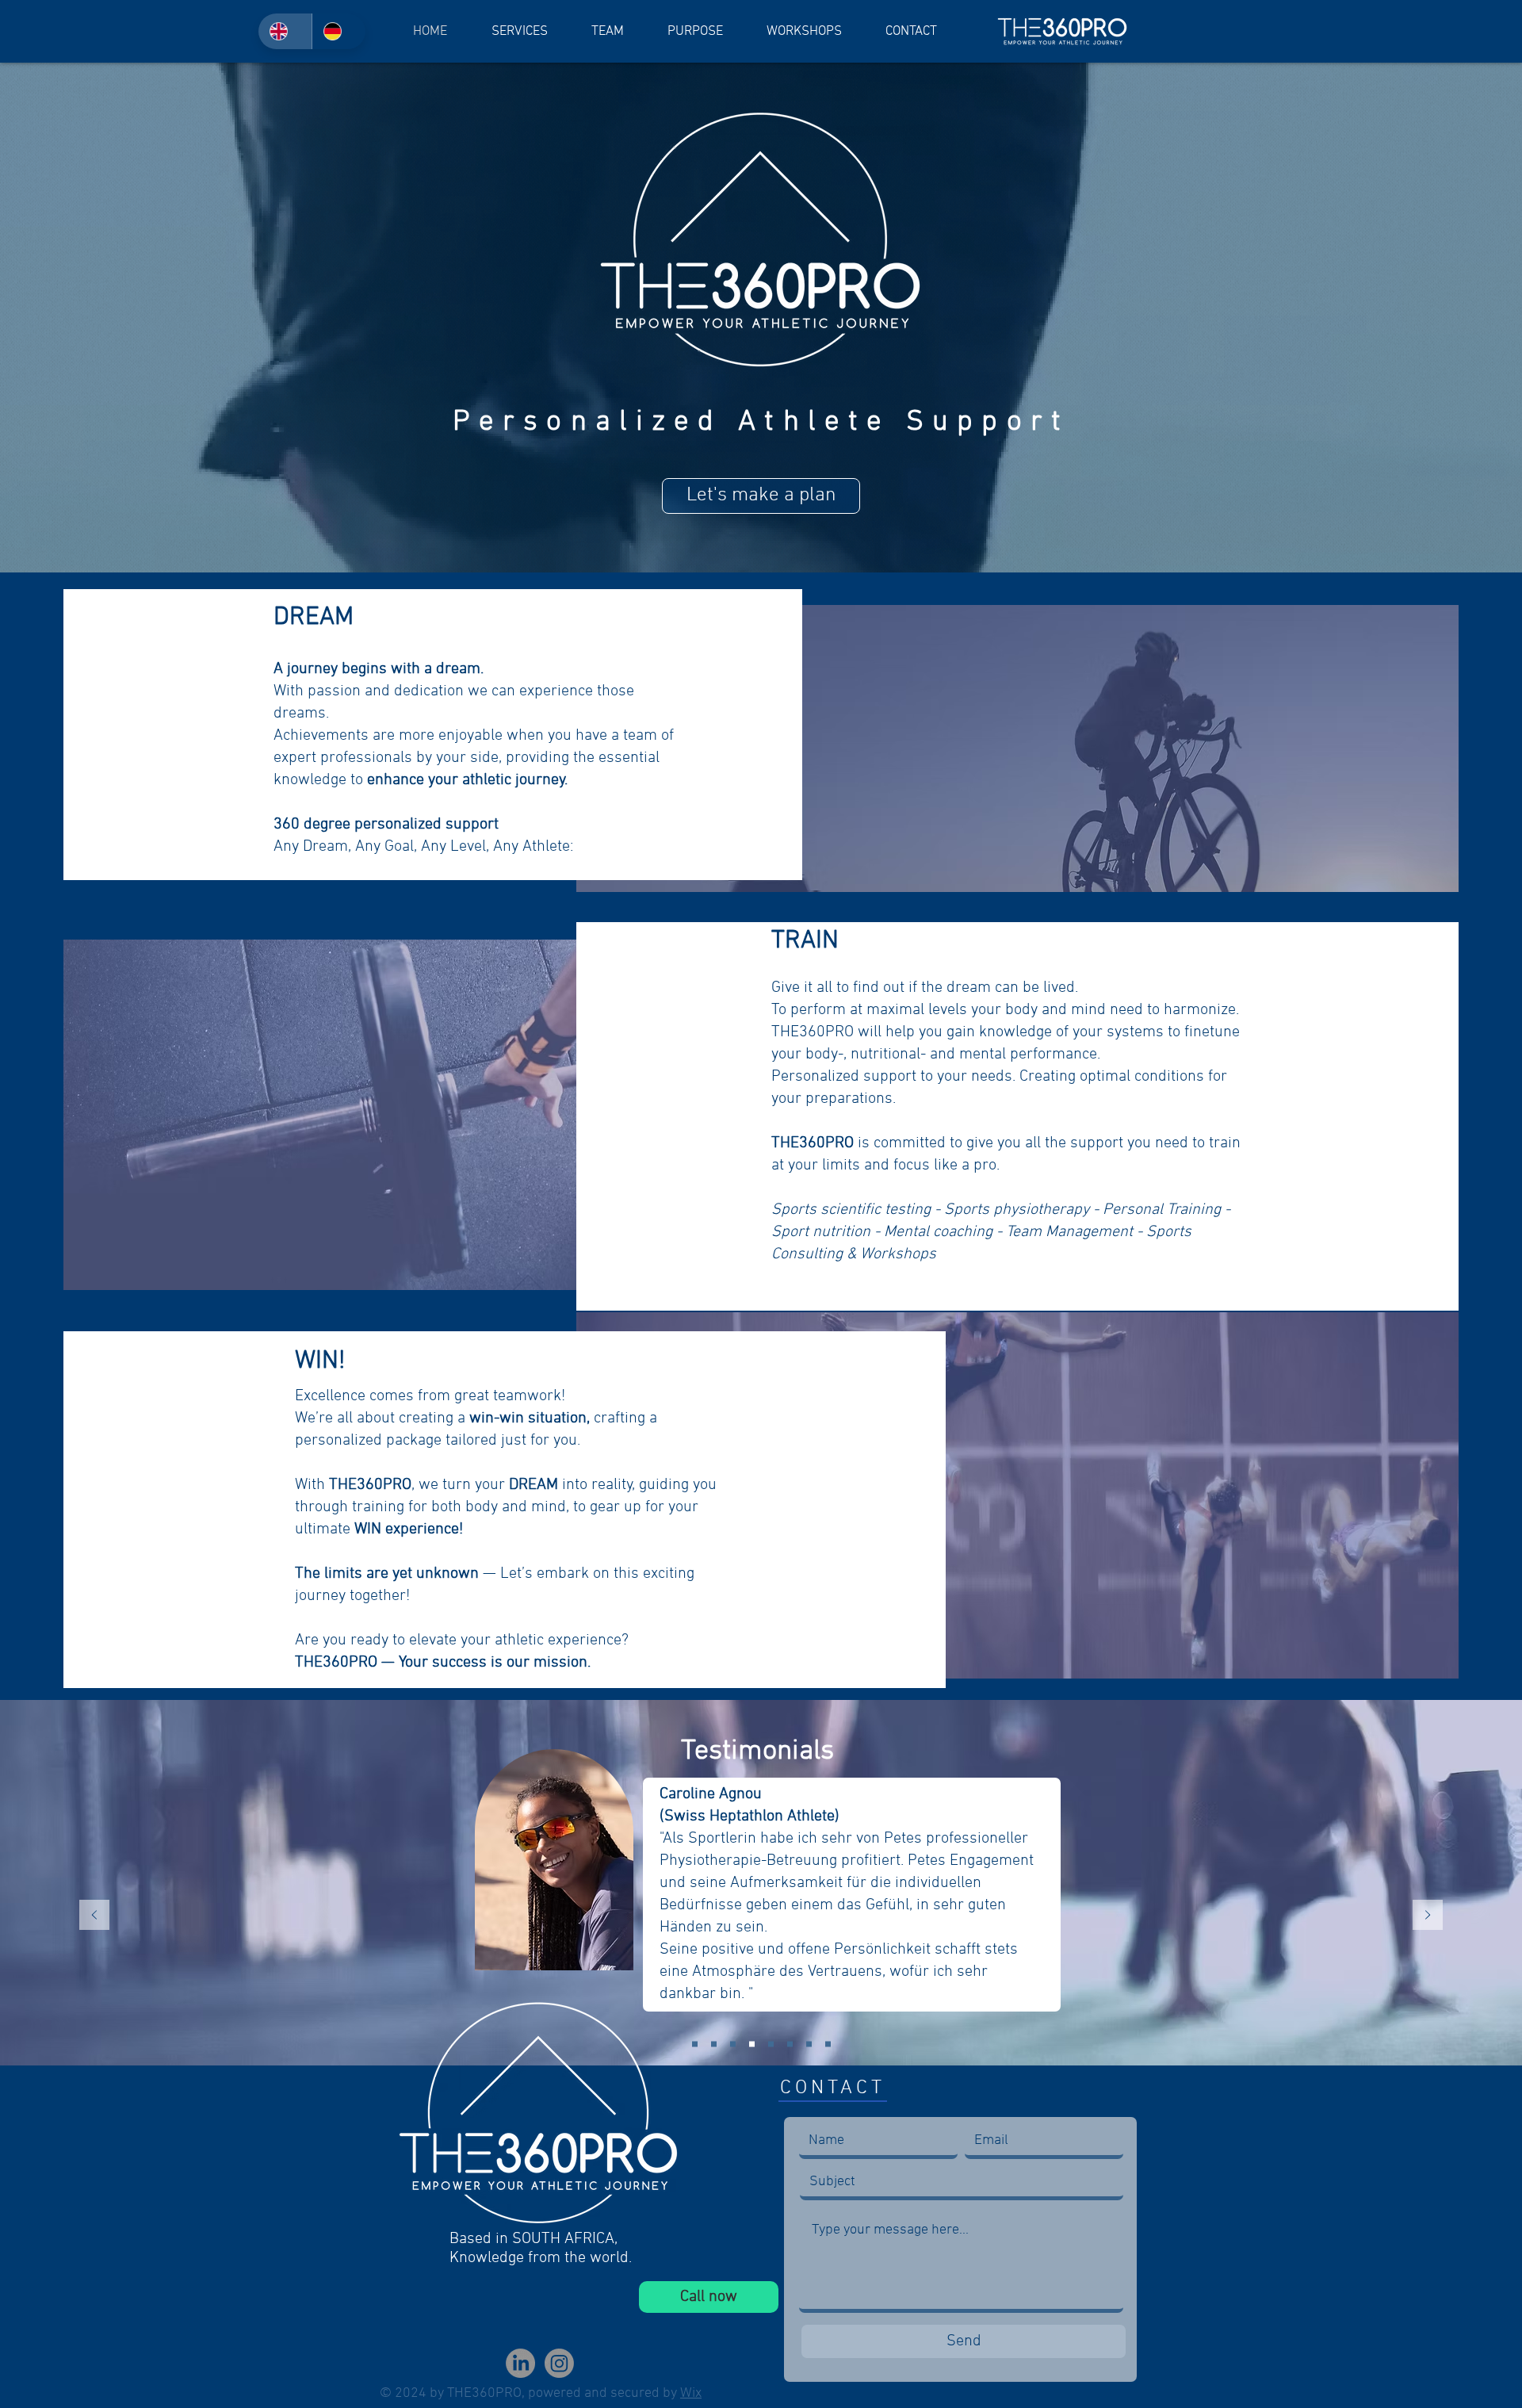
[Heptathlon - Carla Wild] (733, 2044)
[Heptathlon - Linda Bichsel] (695, 2044)
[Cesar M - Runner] (790, 2044)
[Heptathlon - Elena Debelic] (809, 2044)
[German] (338, 31)
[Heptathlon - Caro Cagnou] (752, 2044)
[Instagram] (559, 2363)
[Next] (1428, 1916)
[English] (285, 31)
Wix (691, 2393)
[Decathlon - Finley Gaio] (771, 2044)
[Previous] (94, 1916)
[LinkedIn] (520, 2363)
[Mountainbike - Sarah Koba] (828, 2044)
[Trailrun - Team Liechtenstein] (714, 2044)
